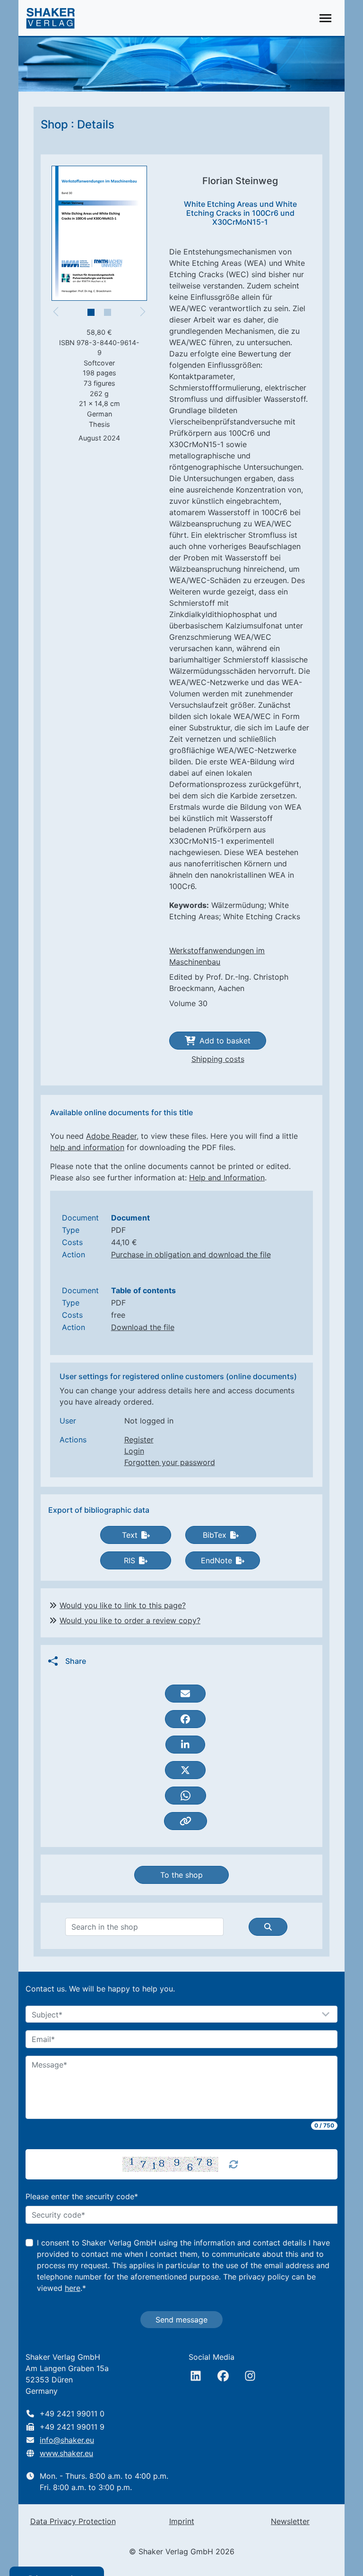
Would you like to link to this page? (123, 1605)
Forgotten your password (170, 1462)
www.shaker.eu (66, 2453)
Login (134, 1451)
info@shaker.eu (67, 2440)
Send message (181, 2320)
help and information (87, 1147)
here (73, 2288)
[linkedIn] (196, 2376)
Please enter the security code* (82, 2196)
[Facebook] (223, 2376)
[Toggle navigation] (325, 18)
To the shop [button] (181, 1875)
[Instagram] (250, 2376)
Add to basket (225, 1041)
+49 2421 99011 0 (72, 2414)
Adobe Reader (111, 1136)
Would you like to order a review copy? (130, 1620)
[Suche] (268, 1927)
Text (130, 1535)
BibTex (215, 1535)
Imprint (182, 2521)
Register (139, 1440)
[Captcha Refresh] (233, 2164)
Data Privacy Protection (73, 2521)
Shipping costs (218, 1059)
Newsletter (290, 2521)
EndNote (216, 1560)
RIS (130, 1560)
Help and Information (227, 1178)
